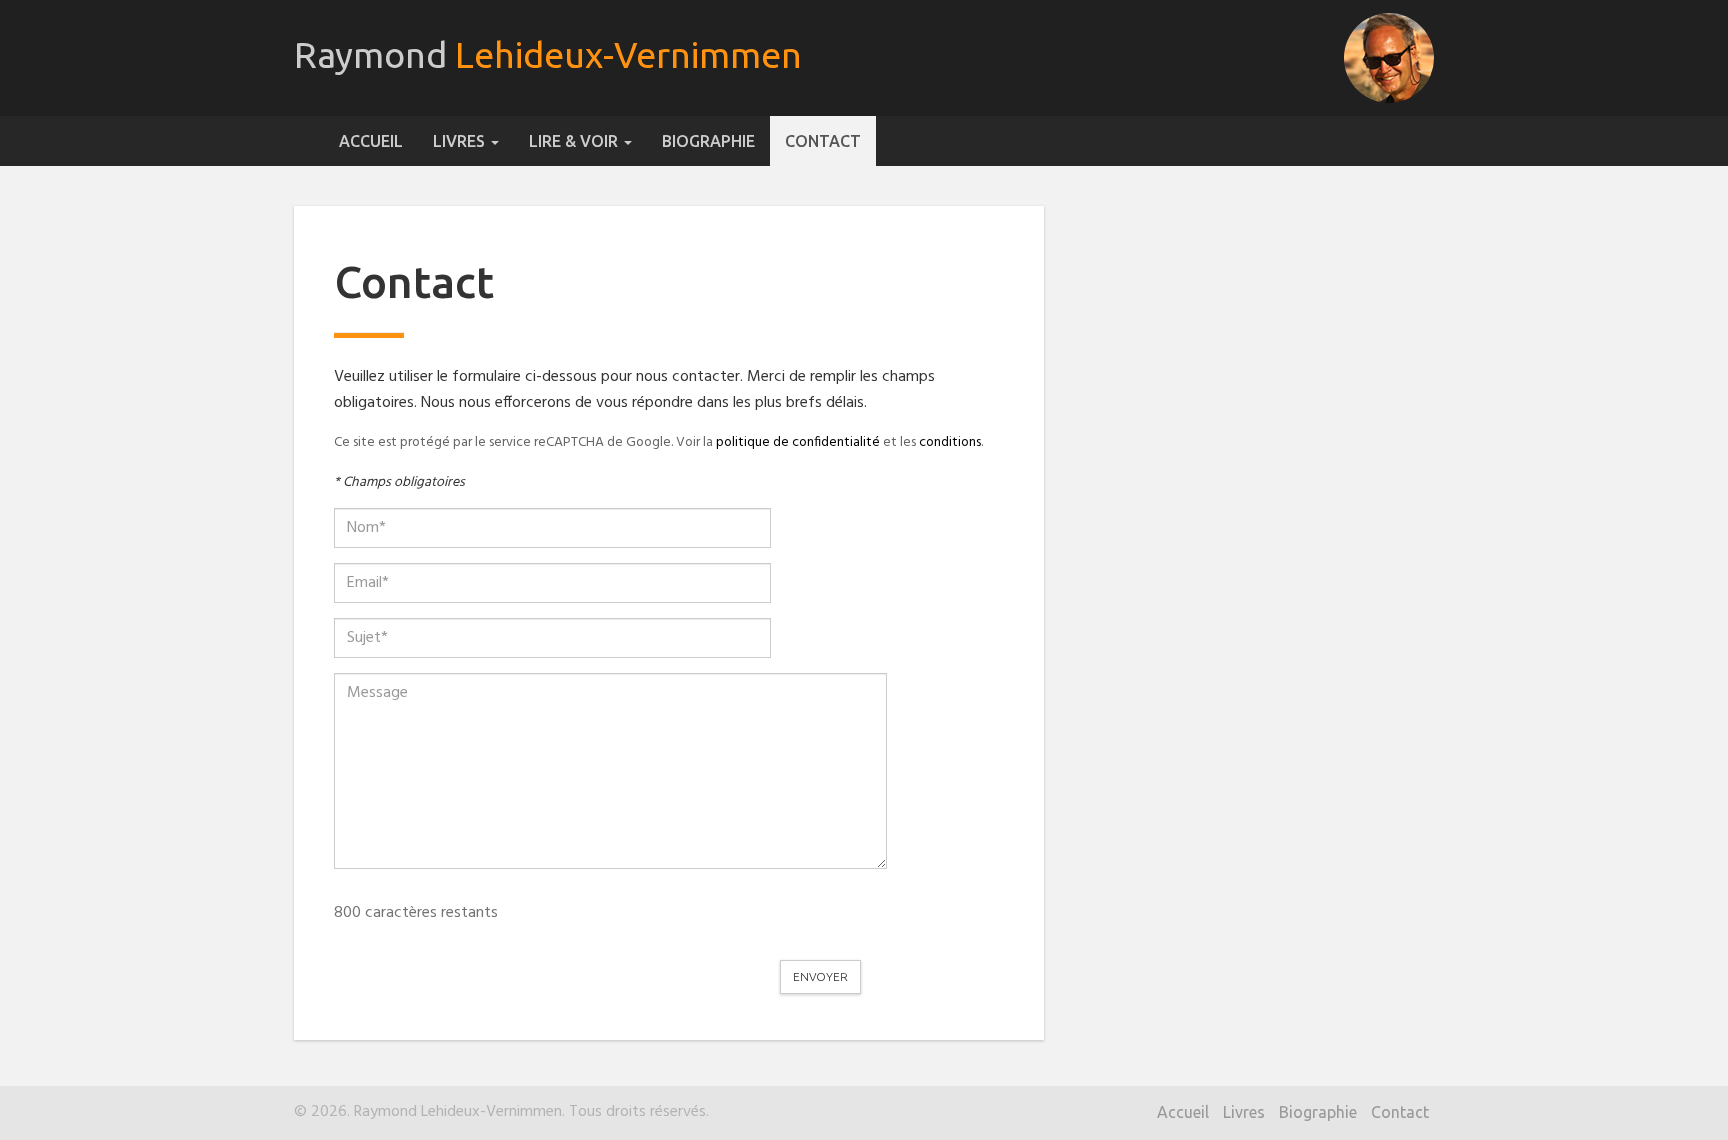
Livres (461, 141)
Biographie (708, 141)
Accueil (371, 141)
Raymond (548, 54)
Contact (823, 141)
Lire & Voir (575, 141)
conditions (950, 442)
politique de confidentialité (798, 442)
